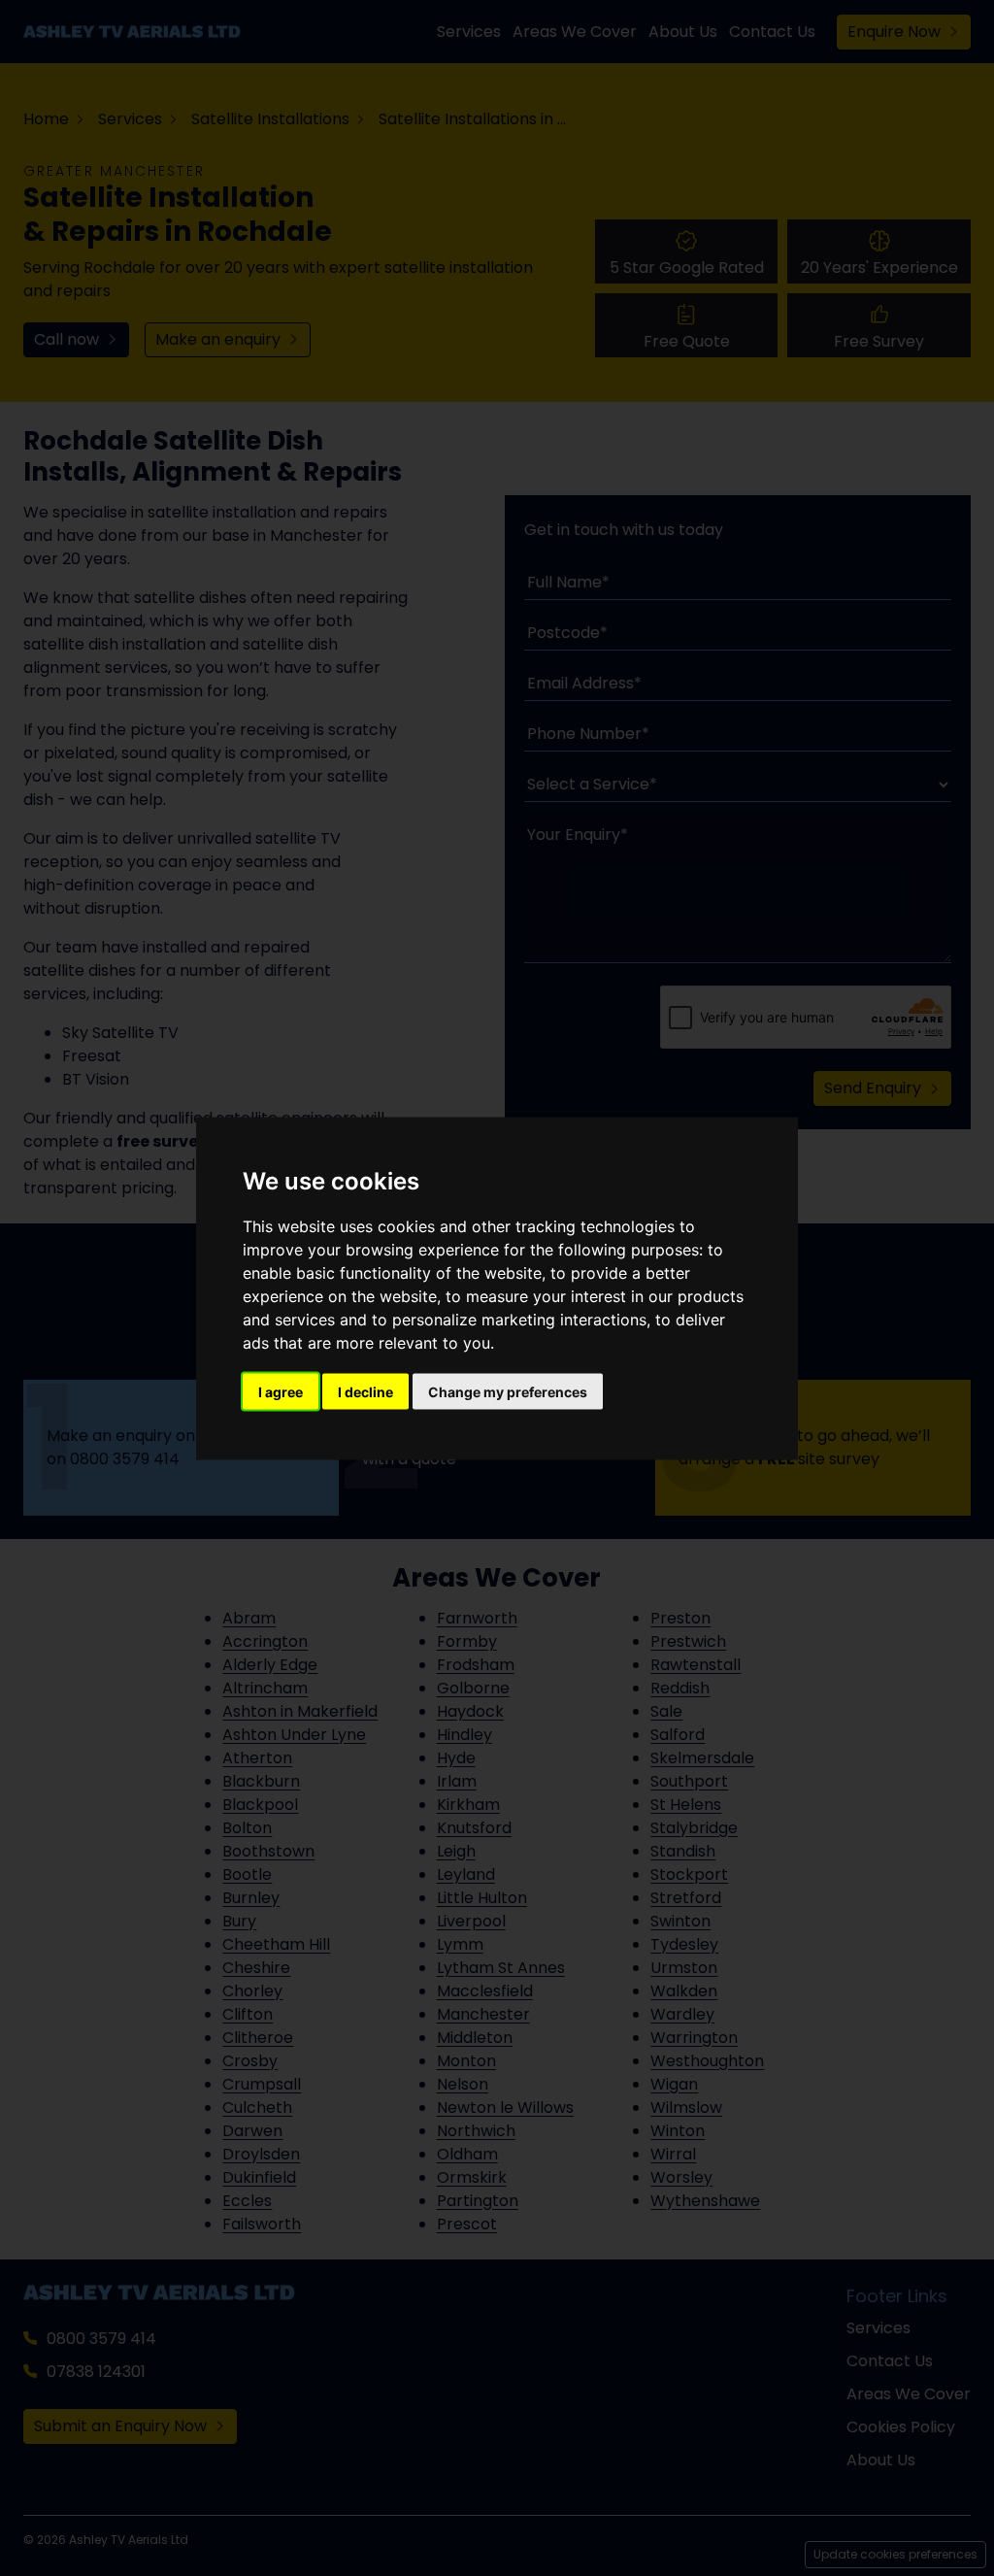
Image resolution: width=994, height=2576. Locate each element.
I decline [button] (365, 1391)
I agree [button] (281, 1391)
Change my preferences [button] (508, 1391)
